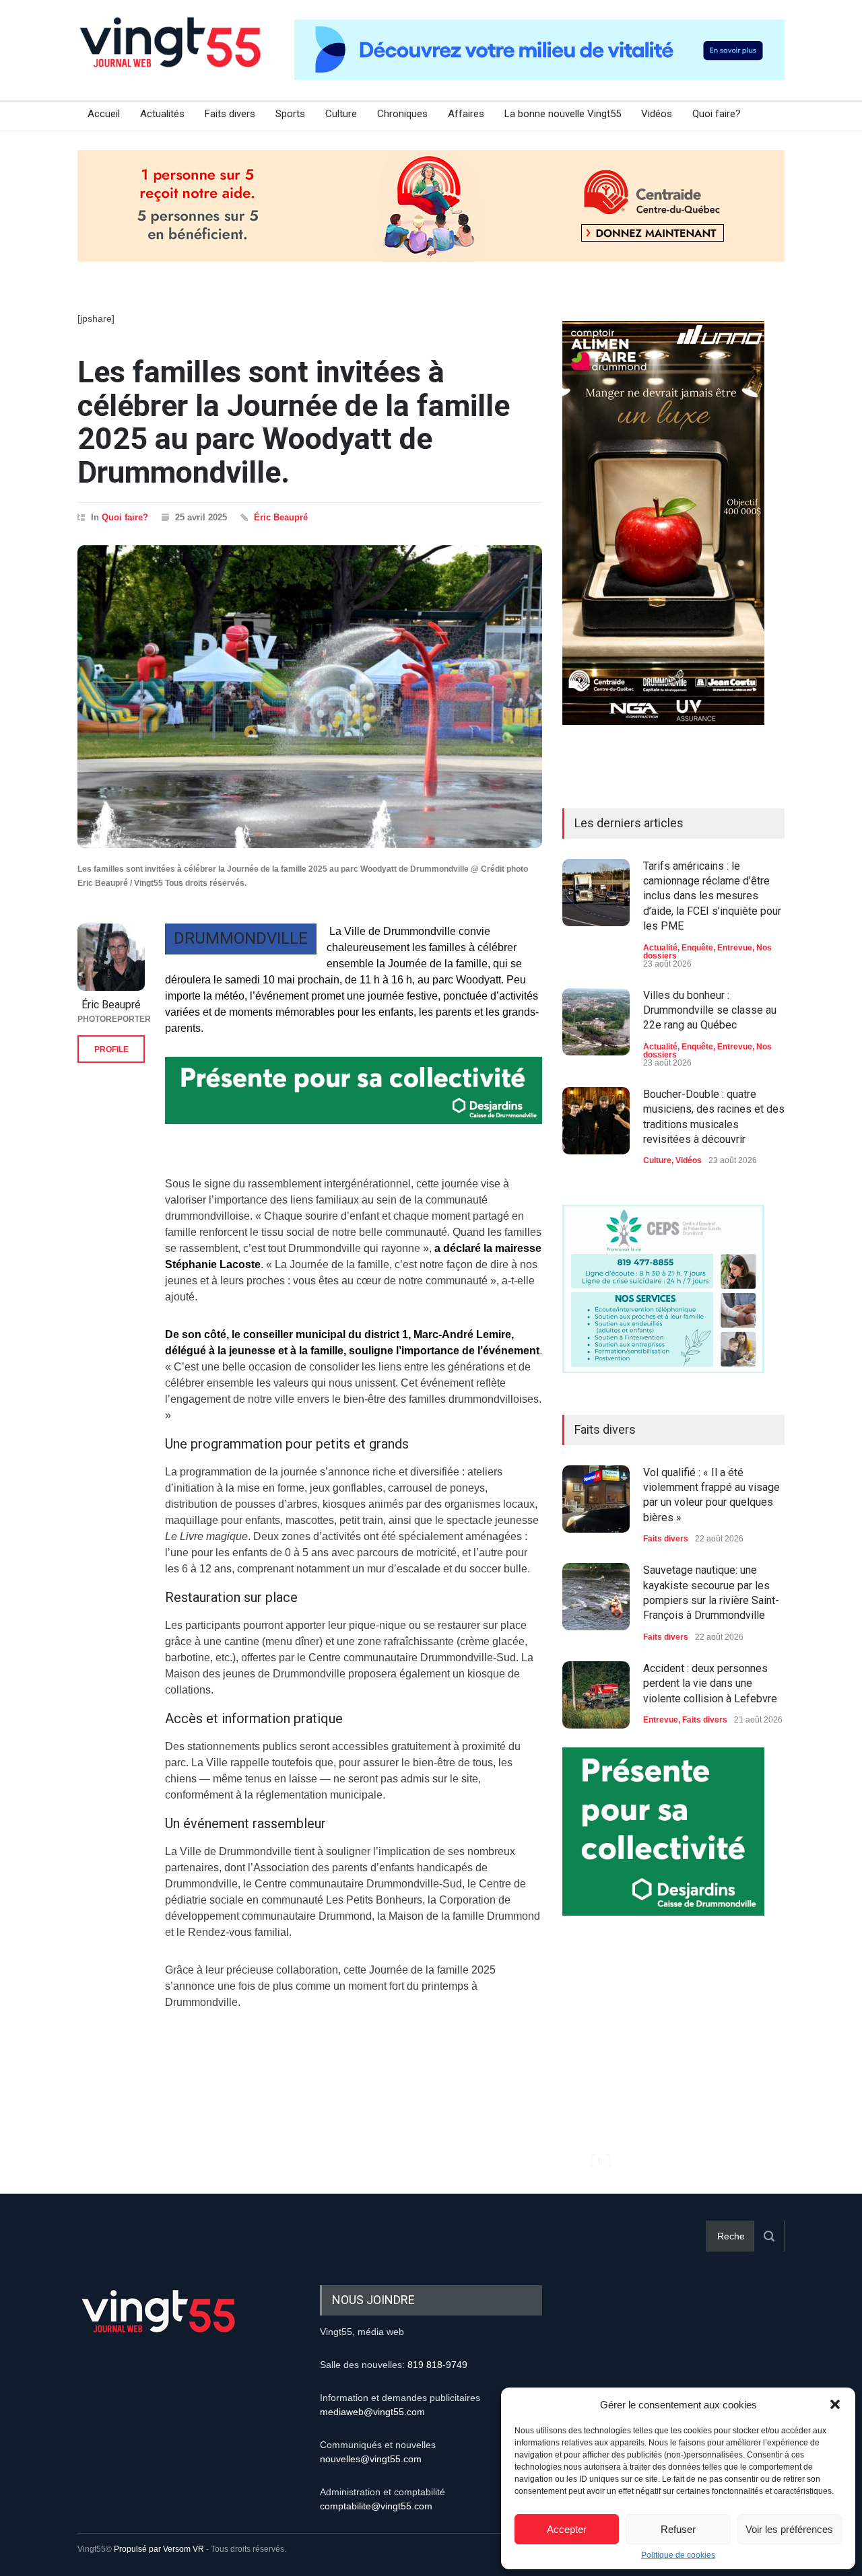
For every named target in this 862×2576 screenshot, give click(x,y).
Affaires (466, 114)
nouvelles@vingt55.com (371, 2459)
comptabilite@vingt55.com (376, 2506)
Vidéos (657, 114)
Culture (341, 114)
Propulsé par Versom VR (159, 2549)
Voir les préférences (789, 2529)
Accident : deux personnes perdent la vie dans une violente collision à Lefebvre (710, 1683)
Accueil (104, 114)
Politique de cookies (678, 2555)
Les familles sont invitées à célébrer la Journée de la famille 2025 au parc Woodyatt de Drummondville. (294, 422)
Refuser (678, 2529)
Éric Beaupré (281, 517)
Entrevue (735, 948)
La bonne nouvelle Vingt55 (563, 114)
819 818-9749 (437, 2365)
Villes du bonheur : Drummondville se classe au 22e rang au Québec (710, 1010)
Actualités (162, 114)
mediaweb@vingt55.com (372, 2412)
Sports (290, 114)
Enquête (697, 948)
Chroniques (402, 114)
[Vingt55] (172, 57)
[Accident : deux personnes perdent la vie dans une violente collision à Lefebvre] (596, 1695)
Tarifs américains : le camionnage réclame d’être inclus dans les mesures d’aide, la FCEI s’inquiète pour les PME (712, 896)
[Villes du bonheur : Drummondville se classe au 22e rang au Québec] (596, 1022)
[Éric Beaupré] (111, 957)
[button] (835, 2404)
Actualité (660, 948)
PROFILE (111, 1049)
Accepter (567, 2529)
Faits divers (230, 114)
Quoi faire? (717, 114)
